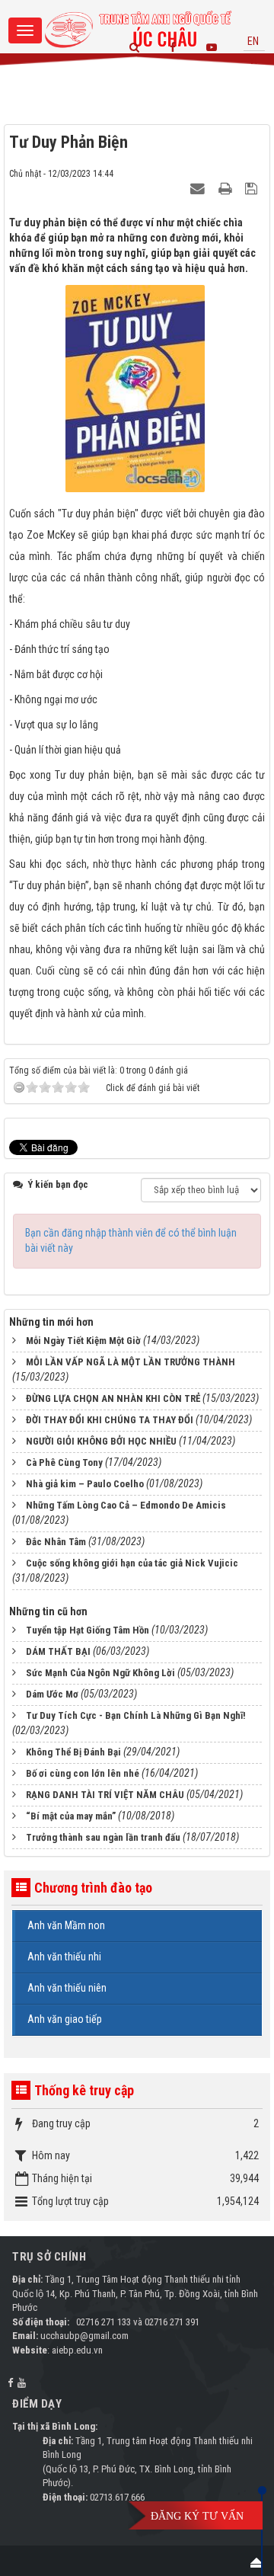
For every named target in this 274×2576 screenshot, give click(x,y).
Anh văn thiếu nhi (64, 1957)
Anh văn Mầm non (66, 1925)
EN (253, 41)
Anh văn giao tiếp (65, 2019)
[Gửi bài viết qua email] (199, 188)
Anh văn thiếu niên (67, 1988)
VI (253, 60)
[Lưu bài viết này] (253, 188)
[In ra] (227, 188)
